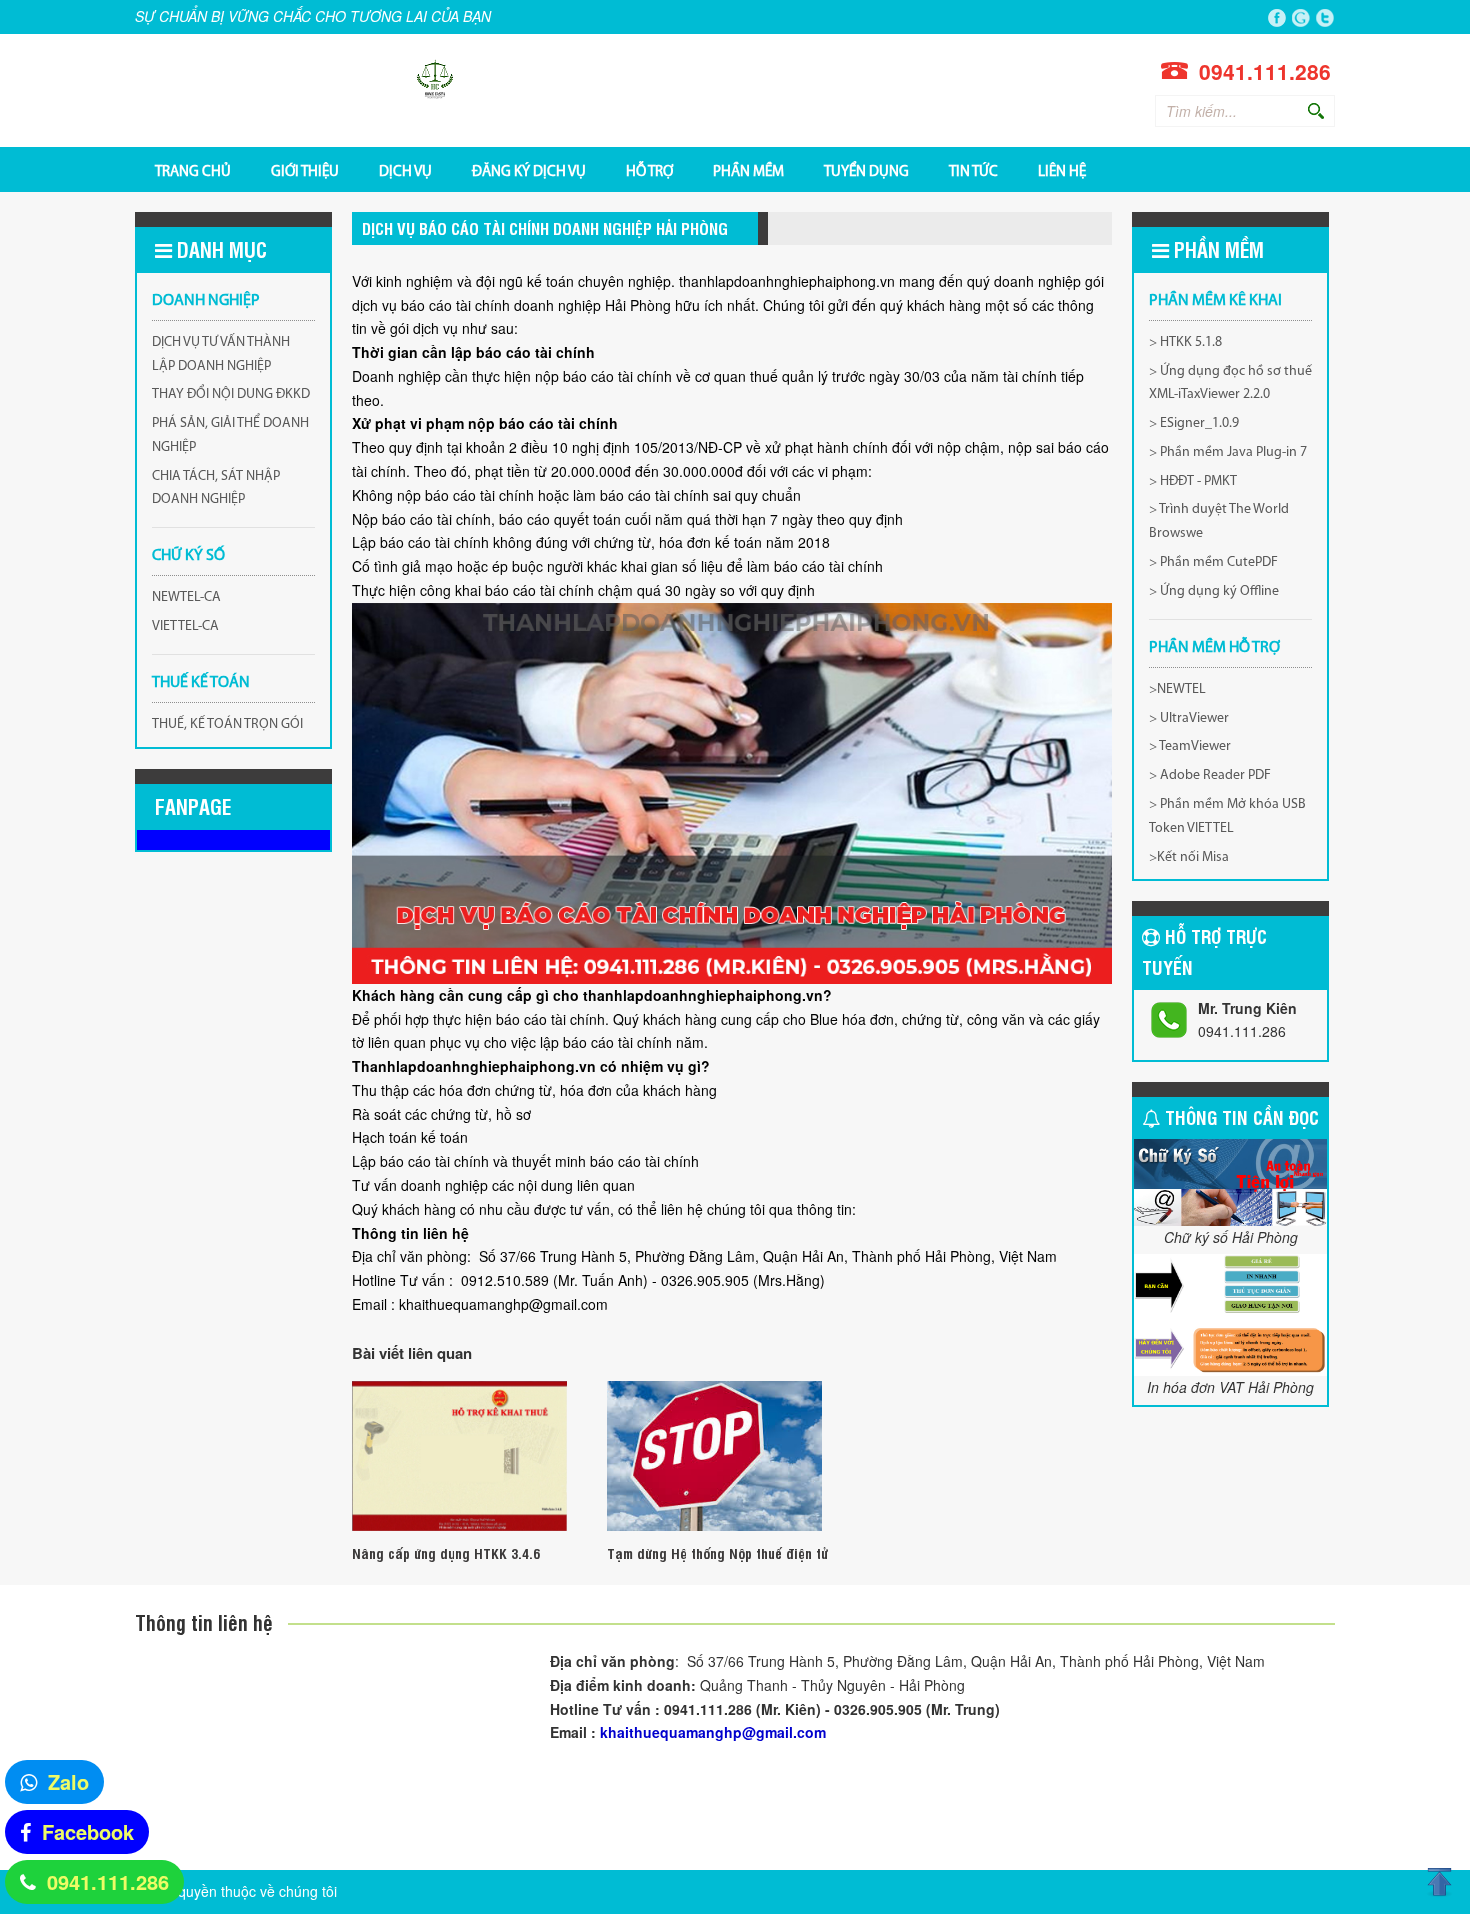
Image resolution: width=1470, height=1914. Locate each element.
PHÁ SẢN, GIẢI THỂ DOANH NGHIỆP (230, 435)
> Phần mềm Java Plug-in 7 (1228, 452)
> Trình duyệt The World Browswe (1219, 521)
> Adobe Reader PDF (1210, 775)
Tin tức (973, 171)
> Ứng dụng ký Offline (1214, 591)
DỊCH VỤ (405, 171)
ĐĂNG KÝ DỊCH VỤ (529, 171)
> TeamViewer (1190, 746)
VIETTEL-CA (185, 626)
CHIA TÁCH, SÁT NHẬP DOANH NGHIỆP (216, 488)
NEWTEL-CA (186, 597)
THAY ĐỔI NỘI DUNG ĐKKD (231, 394)
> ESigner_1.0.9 (1194, 423)
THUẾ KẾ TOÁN (201, 683)
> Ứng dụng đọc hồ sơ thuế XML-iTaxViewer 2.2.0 (1230, 383)
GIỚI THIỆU (305, 171)
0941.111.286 (108, 1881)
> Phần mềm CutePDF (1213, 562)
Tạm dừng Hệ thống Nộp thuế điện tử (717, 1552)
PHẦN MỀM (748, 171)
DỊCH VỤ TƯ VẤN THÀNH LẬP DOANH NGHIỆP (221, 354)
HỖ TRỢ (649, 171)
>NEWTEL (1177, 689)
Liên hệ (1062, 171)
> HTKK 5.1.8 (1185, 342)
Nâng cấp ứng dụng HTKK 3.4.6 (446, 1552)
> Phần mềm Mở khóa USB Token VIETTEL (1227, 816)
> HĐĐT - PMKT (1193, 481)
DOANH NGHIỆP (206, 301)
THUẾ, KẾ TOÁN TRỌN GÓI (227, 724)
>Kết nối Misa (1189, 857)
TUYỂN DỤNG (866, 171)
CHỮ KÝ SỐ (188, 556)
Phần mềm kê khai (1215, 301)
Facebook (88, 1831)
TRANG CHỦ (193, 171)
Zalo (68, 1781)
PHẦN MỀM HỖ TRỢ (1214, 648)
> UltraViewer (1189, 718)
